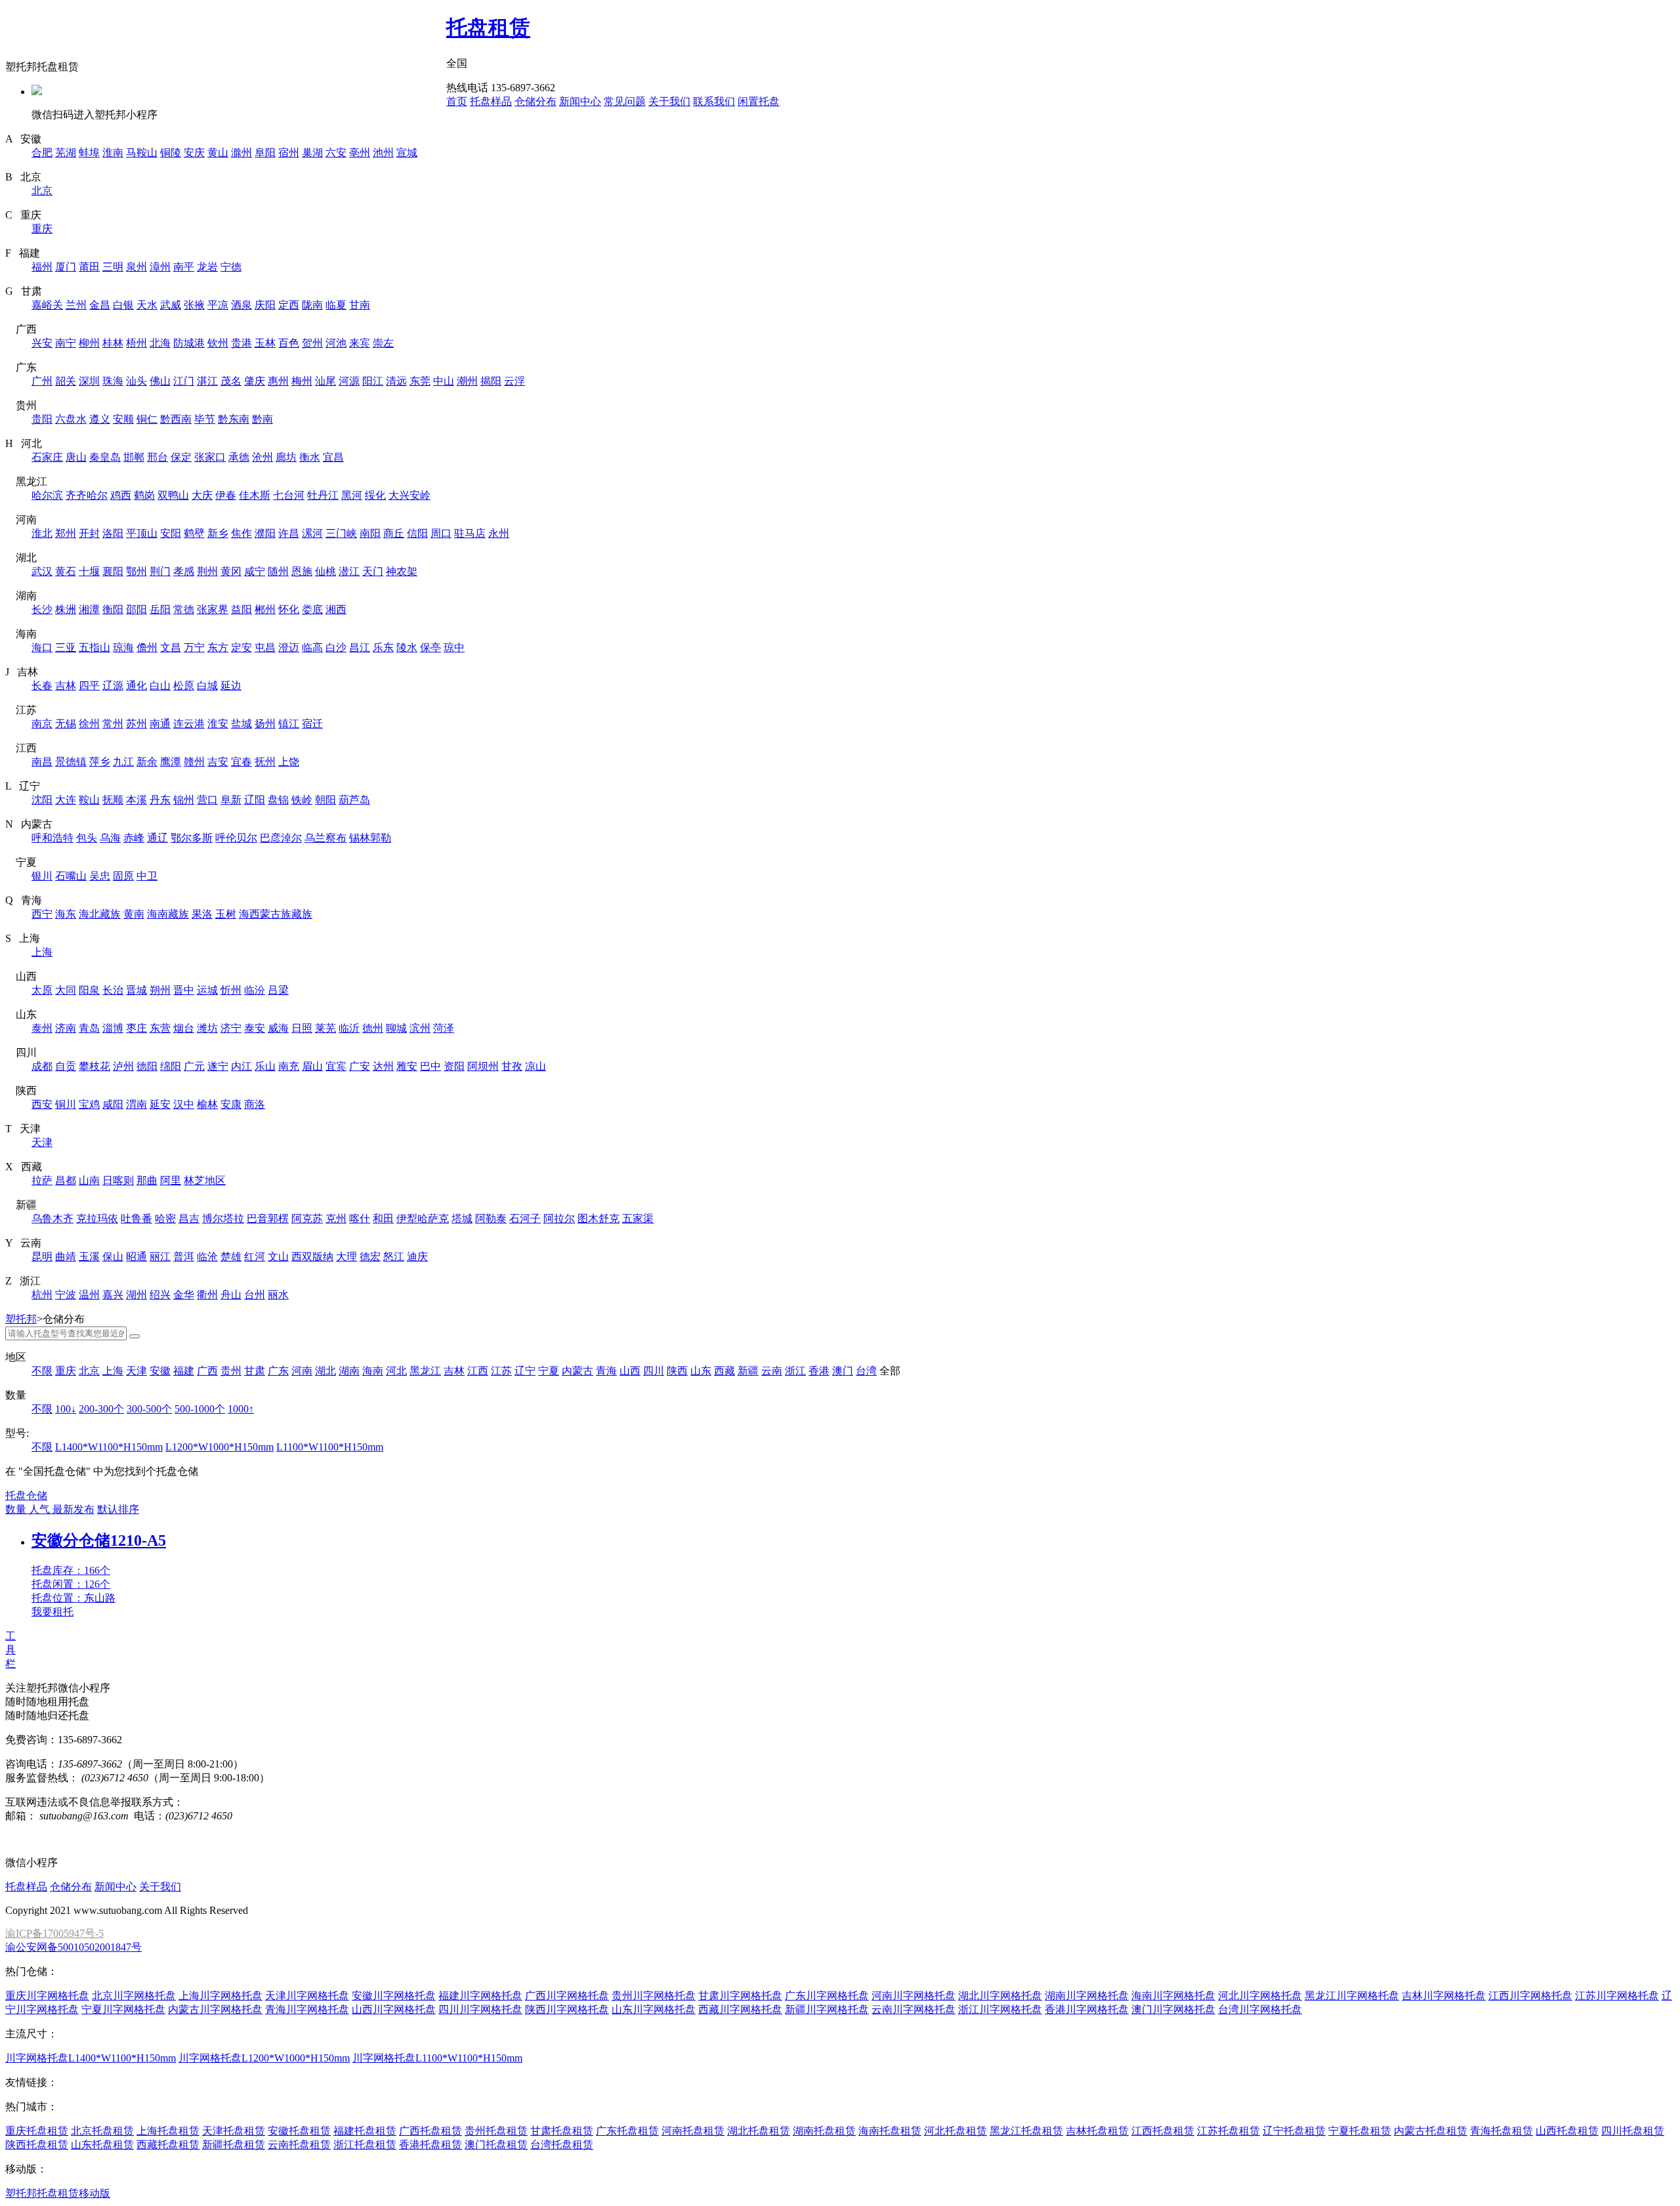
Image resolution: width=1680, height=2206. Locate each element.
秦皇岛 (105, 457)
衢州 (207, 1295)
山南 (89, 1180)
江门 (184, 381)
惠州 (278, 381)
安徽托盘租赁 (299, 2131)
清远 (396, 381)
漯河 (312, 533)
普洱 (184, 1257)
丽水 (278, 1295)
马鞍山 (142, 153)
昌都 (66, 1180)
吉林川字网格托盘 (1444, 1996)
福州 (42, 267)
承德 (239, 457)
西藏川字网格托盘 (740, 2009)
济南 (66, 1028)
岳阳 (160, 609)
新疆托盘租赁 (234, 2145)
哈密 (165, 1219)
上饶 (289, 762)
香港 (819, 1371)
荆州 (207, 571)
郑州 (66, 533)
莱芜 (325, 1028)
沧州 (262, 457)
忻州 (231, 990)
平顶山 (142, 533)
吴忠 (100, 876)
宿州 (289, 153)
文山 (278, 1257)
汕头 (136, 381)
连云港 (189, 724)
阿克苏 (307, 1219)
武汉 (42, 571)
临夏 (336, 305)
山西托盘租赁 (1567, 2131)
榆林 (207, 1104)
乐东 (383, 647)
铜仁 (147, 419)
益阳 (241, 609)
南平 (184, 267)
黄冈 (231, 571)
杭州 (42, 1295)
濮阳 (265, 533)
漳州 (160, 267)
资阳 (454, 1066)
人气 (41, 1509)
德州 (373, 1028)
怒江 (394, 1257)
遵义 (100, 419)
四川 (654, 1371)
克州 (336, 1219)
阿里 (171, 1180)
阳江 (373, 381)
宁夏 (549, 1371)
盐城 (241, 724)
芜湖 (66, 153)
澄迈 (289, 647)
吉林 (66, 686)
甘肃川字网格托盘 (740, 1996)
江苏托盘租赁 (1228, 2131)
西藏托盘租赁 (168, 2145)
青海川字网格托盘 (307, 2009)
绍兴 (160, 1295)
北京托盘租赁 (102, 2131)
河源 (349, 381)
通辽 (157, 838)
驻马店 (470, 533)
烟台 (184, 1028)
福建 (184, 1371)
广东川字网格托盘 (827, 1996)
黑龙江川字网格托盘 (1352, 1996)
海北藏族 (100, 914)
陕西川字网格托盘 (567, 2009)
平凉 (218, 305)
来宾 (360, 343)
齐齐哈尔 (87, 495)
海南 (373, 1371)
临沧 (207, 1257)
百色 (289, 343)
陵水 (407, 647)
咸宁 (255, 571)
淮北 (42, 533)
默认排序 (118, 1509)
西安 (42, 1104)
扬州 (265, 724)
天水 (147, 305)
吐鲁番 (136, 1219)
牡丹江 (323, 495)
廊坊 (286, 457)
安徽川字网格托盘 (394, 1996)
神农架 (402, 571)
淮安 (218, 724)
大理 (346, 1257)
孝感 (184, 571)
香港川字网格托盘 (1087, 2009)
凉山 (535, 1066)
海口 (42, 647)
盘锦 (278, 800)
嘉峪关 (47, 305)
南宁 (66, 343)
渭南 (136, 1104)
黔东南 (234, 419)
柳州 (89, 343)
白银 (123, 305)
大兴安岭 (409, 495)
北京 (42, 191)
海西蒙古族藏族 (276, 914)
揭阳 (491, 381)
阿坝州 (483, 1066)
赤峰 (134, 838)
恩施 (302, 571)
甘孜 (512, 1066)
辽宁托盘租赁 (1294, 2131)
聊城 (396, 1028)
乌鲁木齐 (52, 1219)
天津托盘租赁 (234, 2131)
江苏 (501, 1371)
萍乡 (100, 762)
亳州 (360, 153)
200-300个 (101, 1409)
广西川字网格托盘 (567, 1996)
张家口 (210, 457)
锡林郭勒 (370, 838)
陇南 (312, 305)
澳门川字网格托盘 (1173, 2009)
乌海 (110, 838)
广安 (360, 1066)
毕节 (205, 419)
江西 (478, 1371)
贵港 (241, 343)
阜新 (231, 800)
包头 (87, 838)
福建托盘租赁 (365, 2131)
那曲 (147, 1180)
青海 (606, 1371)
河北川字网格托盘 (1260, 1996)
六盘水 (71, 419)
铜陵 (171, 153)
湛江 (207, 381)
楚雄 (231, 1257)
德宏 (370, 1257)
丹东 (160, 800)
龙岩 (207, 267)
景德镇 (71, 762)
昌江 (360, 647)
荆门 (160, 571)
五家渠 (638, 1219)
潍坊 (207, 1028)
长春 (42, 686)
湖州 (136, 1295)
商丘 (394, 533)
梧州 (136, 343)
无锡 (66, 724)
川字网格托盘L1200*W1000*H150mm (264, 2058)
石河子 (525, 1219)
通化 (136, 686)
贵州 (231, 1371)
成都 (42, 1066)
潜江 (349, 571)
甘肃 (255, 1371)
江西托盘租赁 (1163, 2131)
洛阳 (113, 533)
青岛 (89, 1028)
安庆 (194, 153)
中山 (444, 381)
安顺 (123, 419)
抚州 (265, 762)
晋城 (136, 990)
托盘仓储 (26, 1495)
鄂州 (136, 571)
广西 (207, 1371)
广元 (194, 1066)
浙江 (795, 1371)
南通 (160, 724)
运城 (207, 990)
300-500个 (149, 1409)
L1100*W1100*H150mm (330, 1447)
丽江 (160, 1257)
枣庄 (136, 1028)
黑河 (352, 495)
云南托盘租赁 (299, 2145)
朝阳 (325, 800)
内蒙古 (577, 1371)
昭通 (136, 1257)
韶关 (66, 381)
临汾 (255, 990)
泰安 (255, 1028)
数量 (17, 1509)
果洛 (202, 914)
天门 (373, 571)
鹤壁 (194, 533)
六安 (336, 153)
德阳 (147, 1066)
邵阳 (136, 609)
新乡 (218, 533)
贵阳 (42, 419)
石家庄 (47, 457)
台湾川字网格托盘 (1260, 2009)
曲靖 (66, 1257)
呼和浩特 (52, 838)
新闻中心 (580, 101)
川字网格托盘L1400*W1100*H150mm (91, 2058)
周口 (441, 533)
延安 (160, 1104)
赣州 (194, 762)
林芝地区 (205, 1180)
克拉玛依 (97, 1219)
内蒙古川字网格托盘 (215, 2009)
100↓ (66, 1409)
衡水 (310, 457)
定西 (289, 305)
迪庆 (417, 1257)
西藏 (724, 1371)
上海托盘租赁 (168, 2131)
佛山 (160, 381)
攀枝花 (94, 1066)
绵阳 (171, 1066)
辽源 (113, 686)
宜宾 (336, 1066)
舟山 (231, 1295)
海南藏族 (168, 914)
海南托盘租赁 (890, 2131)
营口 (207, 800)
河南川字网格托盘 (913, 1996)
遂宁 (218, 1066)
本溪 (136, 800)
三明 (113, 267)
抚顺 (113, 800)
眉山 (312, 1066)
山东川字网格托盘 (654, 2009)
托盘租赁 (488, 28)
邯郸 (134, 457)
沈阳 (42, 800)
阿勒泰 (491, 1219)
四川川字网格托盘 (480, 2009)
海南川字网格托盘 (1173, 1996)
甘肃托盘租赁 (562, 2131)
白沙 (336, 647)
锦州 (184, 800)
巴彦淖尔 (281, 838)
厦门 (66, 267)
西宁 (42, 914)
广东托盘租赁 (627, 2131)
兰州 (76, 305)
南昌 (42, 762)
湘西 (336, 609)
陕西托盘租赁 (37, 2145)
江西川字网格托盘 (1530, 1996)
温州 (89, 1295)
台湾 (866, 1371)
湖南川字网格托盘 (1087, 1996)
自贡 (66, 1066)
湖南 (349, 1371)
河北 (396, 1371)
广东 (278, 1371)
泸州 (123, 1066)
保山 (113, 1257)
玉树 (226, 914)
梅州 (302, 381)
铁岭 (302, 800)
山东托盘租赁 (102, 2145)
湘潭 (89, 609)
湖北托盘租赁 (759, 2131)
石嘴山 (71, 876)
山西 (630, 1371)
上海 (42, 952)
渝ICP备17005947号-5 (54, 1933)
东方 (218, 647)
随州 (278, 571)
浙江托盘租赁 (365, 2145)
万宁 (194, 647)
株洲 (66, 609)
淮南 (113, 153)
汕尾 (325, 381)
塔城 (462, 1219)
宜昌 (333, 457)
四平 (89, 686)
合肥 (42, 153)
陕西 (677, 1371)
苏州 (136, 724)
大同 (66, 990)
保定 (181, 457)
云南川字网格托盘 (913, 2009)
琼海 (123, 647)
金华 (184, 1295)
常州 (113, 724)
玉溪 (89, 1257)
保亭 (430, 647)
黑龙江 (425, 1371)
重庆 (42, 229)
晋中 (184, 990)
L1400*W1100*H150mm (109, 1447)
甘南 (360, 305)
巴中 (430, 1066)
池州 (383, 153)
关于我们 (669, 101)
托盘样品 (491, 101)
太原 (42, 990)
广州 (42, 381)
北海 (160, 343)
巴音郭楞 (268, 1219)
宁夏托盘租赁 (1360, 2131)
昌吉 (189, 1219)
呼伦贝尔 (236, 838)
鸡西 (121, 495)
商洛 (255, 1104)
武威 (171, 305)
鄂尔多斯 (192, 838)
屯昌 (265, 647)
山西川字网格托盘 (394, 2009)
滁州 (241, 153)
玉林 (265, 343)
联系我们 (714, 101)
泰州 (42, 1028)
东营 (160, 1028)
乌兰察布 (325, 838)
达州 (383, 1066)
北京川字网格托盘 (134, 1996)
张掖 (194, 305)
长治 (113, 990)
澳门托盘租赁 (496, 2145)
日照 (302, 1028)
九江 (123, 762)
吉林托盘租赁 (1097, 2131)
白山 (160, 686)
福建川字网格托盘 (480, 1996)
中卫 (147, 876)
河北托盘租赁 (955, 2131)
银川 (42, 876)
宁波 (66, 1295)
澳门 (843, 1371)
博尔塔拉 (223, 1219)
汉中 (184, 1104)
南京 (42, 724)
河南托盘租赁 (693, 2131)
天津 (42, 1142)
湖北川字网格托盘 (1000, 1996)
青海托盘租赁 (1501, 2131)
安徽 (160, 1371)
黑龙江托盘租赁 (1026, 2131)
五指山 (94, 647)
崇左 (383, 343)
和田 (383, 1219)
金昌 (100, 305)
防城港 (189, 343)
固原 (123, 876)
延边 (231, 686)
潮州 (467, 381)
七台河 (289, 495)
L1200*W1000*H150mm (220, 1447)
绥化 (375, 495)
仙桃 (325, 571)
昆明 (42, 1257)
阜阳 (265, 153)
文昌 (171, 647)
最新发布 (73, 1509)
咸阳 (113, 1104)
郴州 (265, 609)
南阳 (370, 533)
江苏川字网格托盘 (1617, 1996)
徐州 (89, 724)
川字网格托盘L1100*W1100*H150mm (437, 2058)
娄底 (312, 609)
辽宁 (525, 1371)
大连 (66, 800)
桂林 (113, 343)
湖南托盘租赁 (824, 2131)
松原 (184, 686)
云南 (772, 1371)
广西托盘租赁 (430, 2131)
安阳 (171, 533)
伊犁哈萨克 (423, 1219)
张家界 (213, 609)
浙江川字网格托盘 (1000, 2009)
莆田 (89, 267)
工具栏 (10, 1650)
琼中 (454, 647)
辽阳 (255, 800)
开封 (89, 533)
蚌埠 (89, 153)
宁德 (231, 267)
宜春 (241, 762)
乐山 (265, 1066)
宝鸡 (89, 1104)
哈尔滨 (47, 495)
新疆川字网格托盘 (827, 2009)
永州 (499, 533)
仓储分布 (535, 101)
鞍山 (89, 800)
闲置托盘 (759, 101)
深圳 (89, 381)
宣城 (407, 153)
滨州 (420, 1028)
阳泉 (89, 990)
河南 (302, 1371)
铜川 (66, 1104)
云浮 (514, 381)
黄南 (134, 914)
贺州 (312, 343)
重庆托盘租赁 (37, 2131)
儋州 (147, 647)
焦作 (241, 533)
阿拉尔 (559, 1219)
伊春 (226, 495)
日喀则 (118, 1180)
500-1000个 (200, 1409)
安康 (231, 1104)
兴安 (42, 343)
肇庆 (255, 381)
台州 (255, 1295)
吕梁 (278, 990)
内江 (241, 1066)
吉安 (218, 762)
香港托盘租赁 (430, 2145)
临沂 (349, 1028)
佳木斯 (255, 495)
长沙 (42, 609)
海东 (66, 914)
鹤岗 (144, 495)
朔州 (160, 990)
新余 (147, 762)
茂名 (231, 381)
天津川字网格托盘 (307, 1996)
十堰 (89, 571)
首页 (457, 101)
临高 (312, 647)
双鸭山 (173, 495)
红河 (255, 1257)
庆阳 (265, 305)
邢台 (157, 457)
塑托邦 (21, 1319)
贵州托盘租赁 (496, 2131)
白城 (207, 686)
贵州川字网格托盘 (654, 1996)
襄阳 (113, 571)
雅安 (407, 1066)
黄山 (218, 153)
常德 (184, 609)
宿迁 (312, 724)
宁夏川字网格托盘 (123, 2009)
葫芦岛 (354, 800)
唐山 (76, 457)
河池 (336, 343)
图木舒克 (598, 1219)
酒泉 (241, 305)
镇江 (289, 724)
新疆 (748, 1371)
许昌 (289, 533)
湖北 (325, 1371)
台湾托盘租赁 (562, 2145)
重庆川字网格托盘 (47, 1996)
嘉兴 (113, 1295)
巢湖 (312, 153)
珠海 (113, 381)
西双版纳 (312, 1257)
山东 (701, 1371)
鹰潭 (171, 762)
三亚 (66, 647)
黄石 (66, 571)
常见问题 (625, 101)
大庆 (202, 495)
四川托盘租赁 (1633, 2131)
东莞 (420, 381)
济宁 (231, 1028)
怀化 (289, 609)
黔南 (262, 419)
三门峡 (341, 533)
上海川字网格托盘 (220, 1996)
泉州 (136, 267)
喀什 (360, 1219)
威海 (278, 1028)
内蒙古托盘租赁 (1431, 2131)
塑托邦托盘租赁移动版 (58, 2193)
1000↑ (241, 1409)
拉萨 (42, 1180)
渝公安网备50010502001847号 (73, 1947)
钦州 (218, 343)
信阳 (417, 533)
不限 (42, 1371)
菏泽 (444, 1028)
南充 (289, 1066)
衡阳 (113, 609)
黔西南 (176, 419)
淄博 (113, 1028)
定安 (241, 647)
